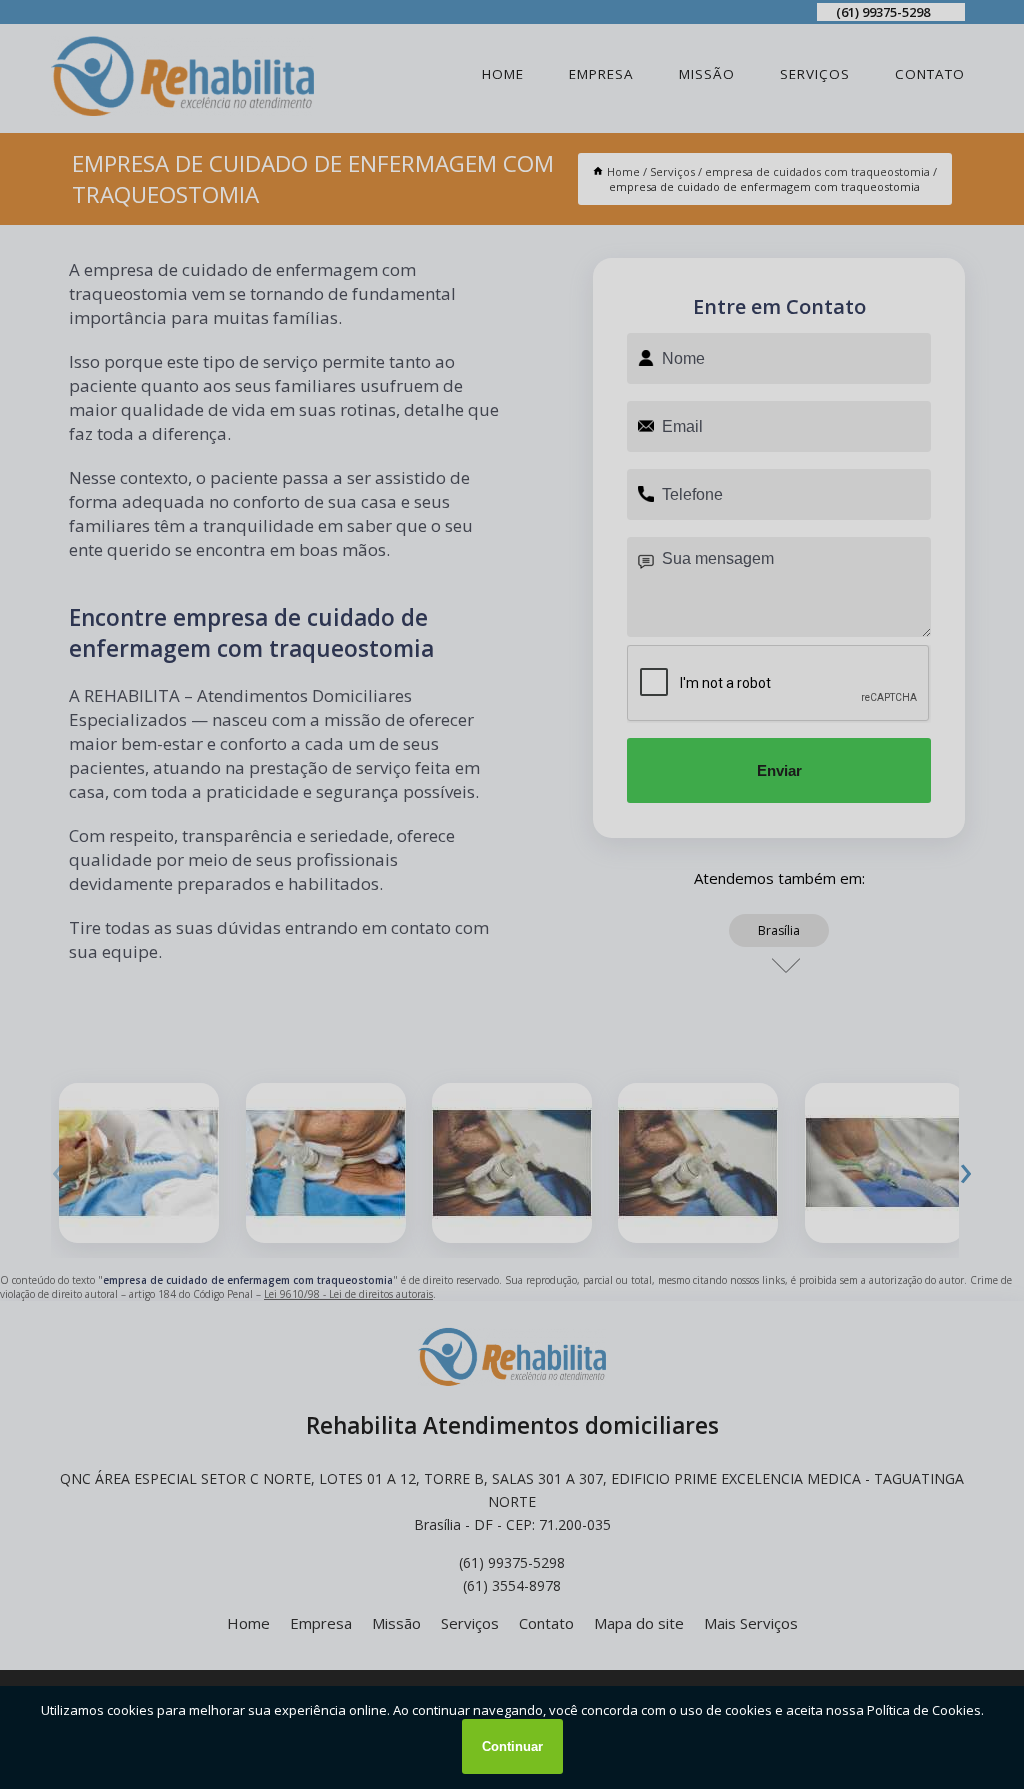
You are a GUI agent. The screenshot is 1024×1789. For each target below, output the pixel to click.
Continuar (512, 1746)
